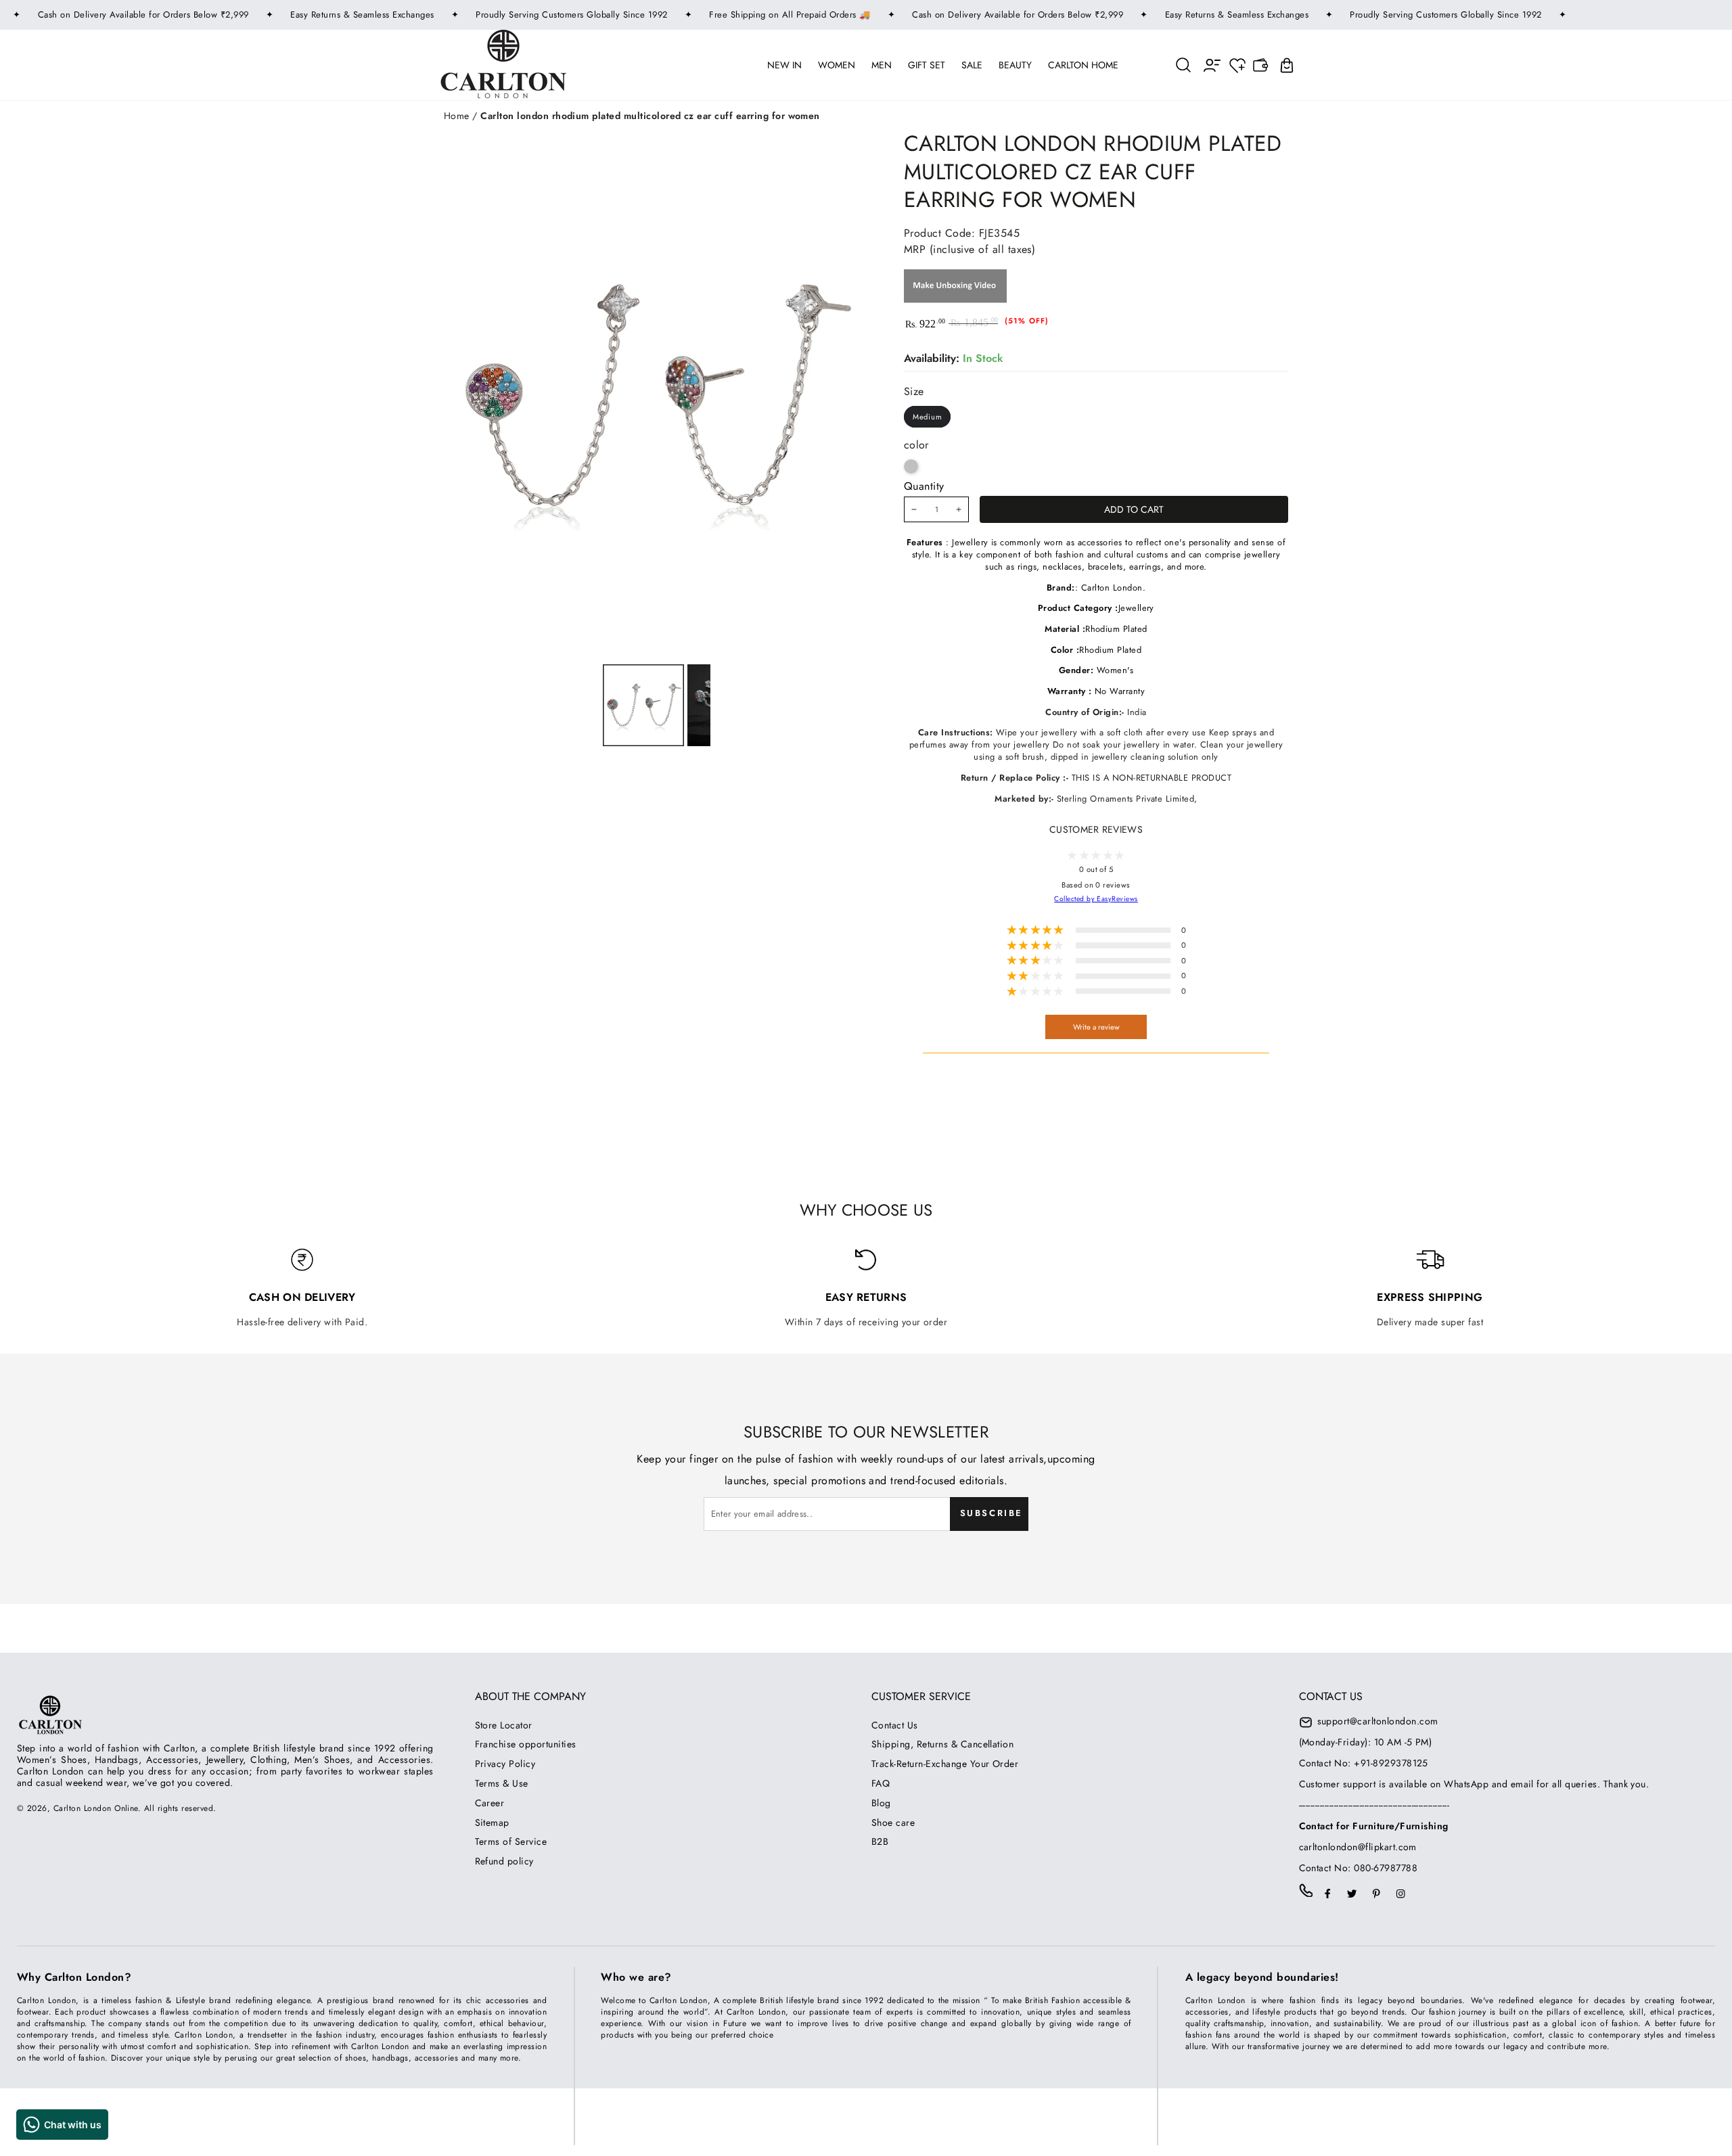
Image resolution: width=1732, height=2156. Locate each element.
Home (457, 116)
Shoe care (893, 1822)
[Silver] (911, 466)
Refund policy (504, 1861)
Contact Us (895, 1725)
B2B (880, 1841)
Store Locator (504, 1725)
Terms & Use (502, 1783)
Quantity (924, 486)
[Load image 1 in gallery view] (643, 705)
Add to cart (1134, 509)
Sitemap (492, 1822)
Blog (881, 1803)
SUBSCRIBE (992, 1513)
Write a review (1096, 1027)
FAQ (881, 1783)
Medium (928, 417)
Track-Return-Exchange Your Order (945, 1764)
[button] (1184, 65)
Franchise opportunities (526, 1744)
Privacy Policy (505, 1764)
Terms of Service (511, 1841)
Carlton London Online (96, 1808)
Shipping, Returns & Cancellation (942, 1744)
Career (490, 1803)
